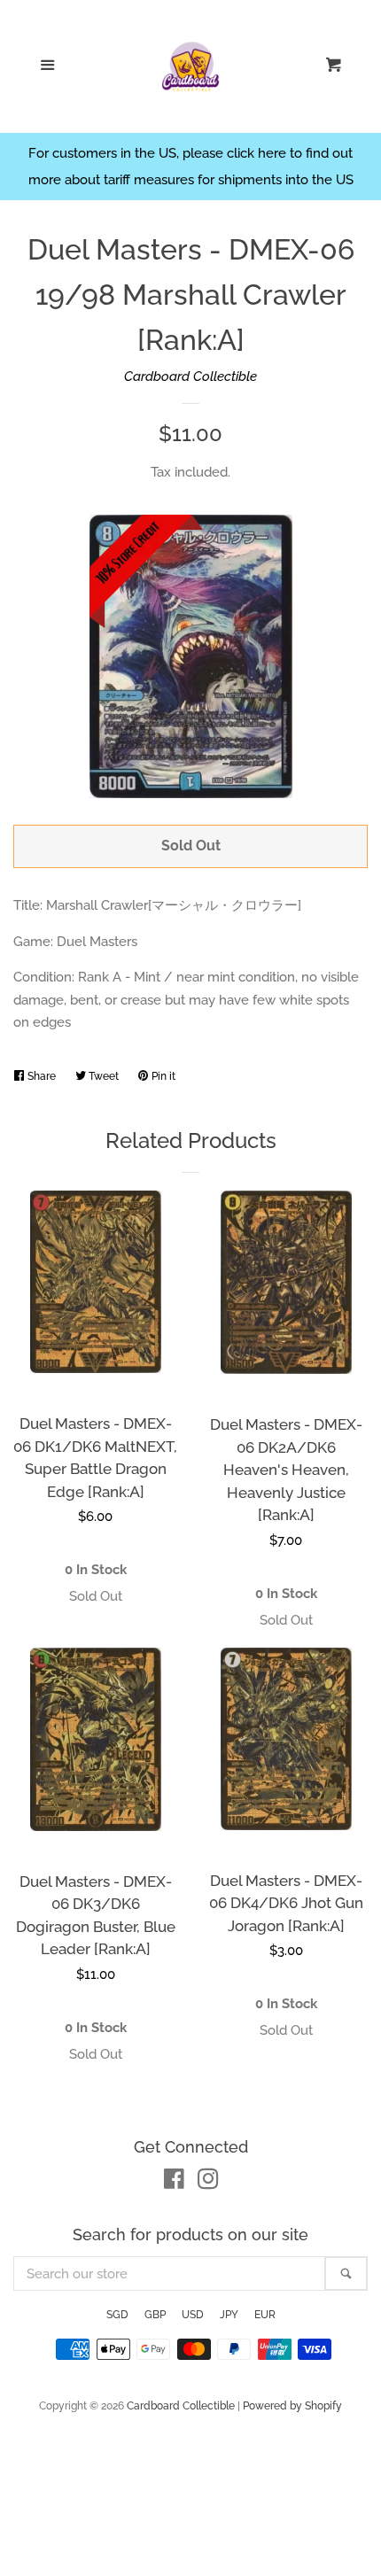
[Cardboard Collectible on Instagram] (208, 2183)
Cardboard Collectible (190, 376)
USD (193, 2315)
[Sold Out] (95, 1597)
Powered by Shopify (292, 2406)
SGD (117, 2315)
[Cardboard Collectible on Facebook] (174, 2183)
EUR (265, 2315)
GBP (155, 2315)
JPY (229, 2315)
